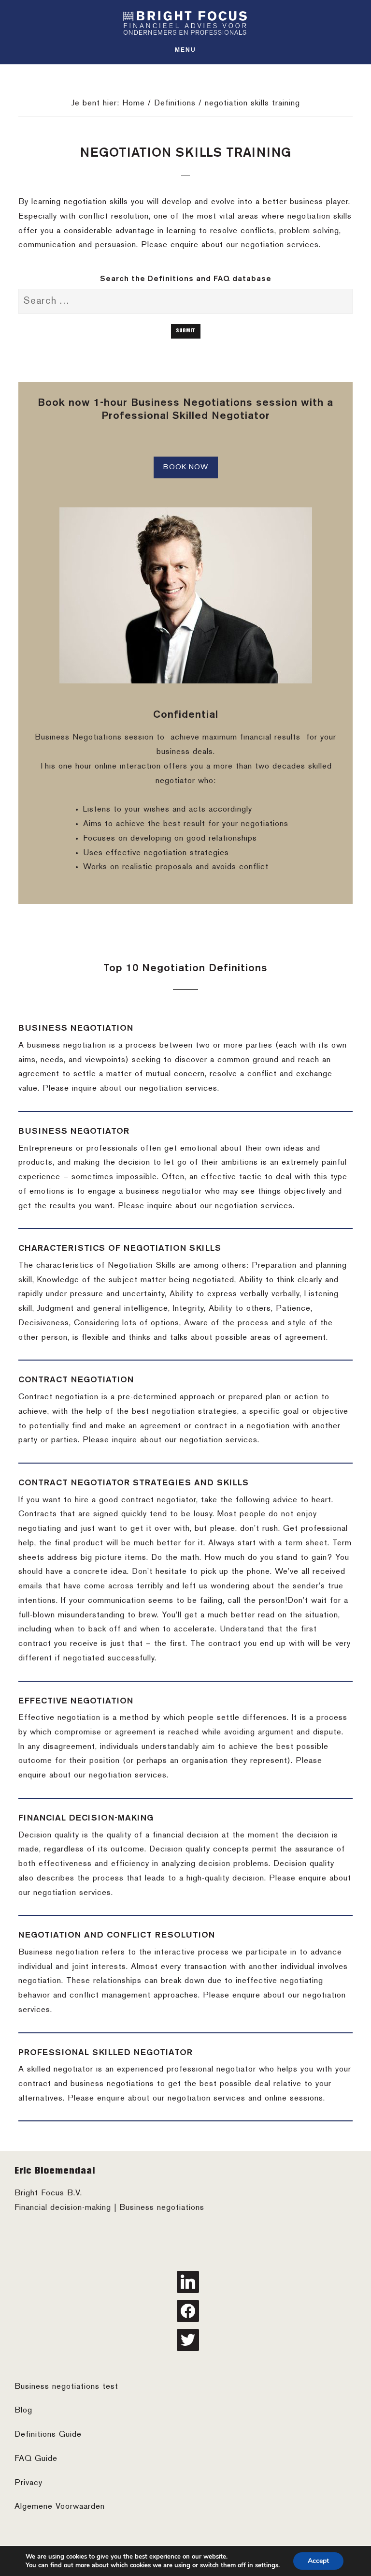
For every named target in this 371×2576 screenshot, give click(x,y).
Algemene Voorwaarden (60, 2507)
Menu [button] (185, 50)
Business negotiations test (66, 2387)
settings (267, 2565)
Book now (186, 467)
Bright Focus (185, 23)
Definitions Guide (48, 2435)
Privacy (29, 2483)
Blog (23, 2411)
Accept (318, 2561)
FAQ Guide (36, 2459)
